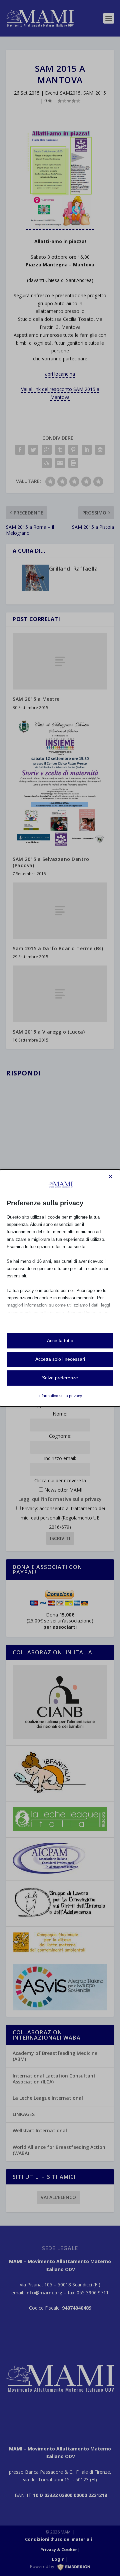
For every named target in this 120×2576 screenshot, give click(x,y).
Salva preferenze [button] (60, 1378)
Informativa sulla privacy (60, 1396)
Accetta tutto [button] (60, 1340)
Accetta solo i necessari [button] (60, 1359)
